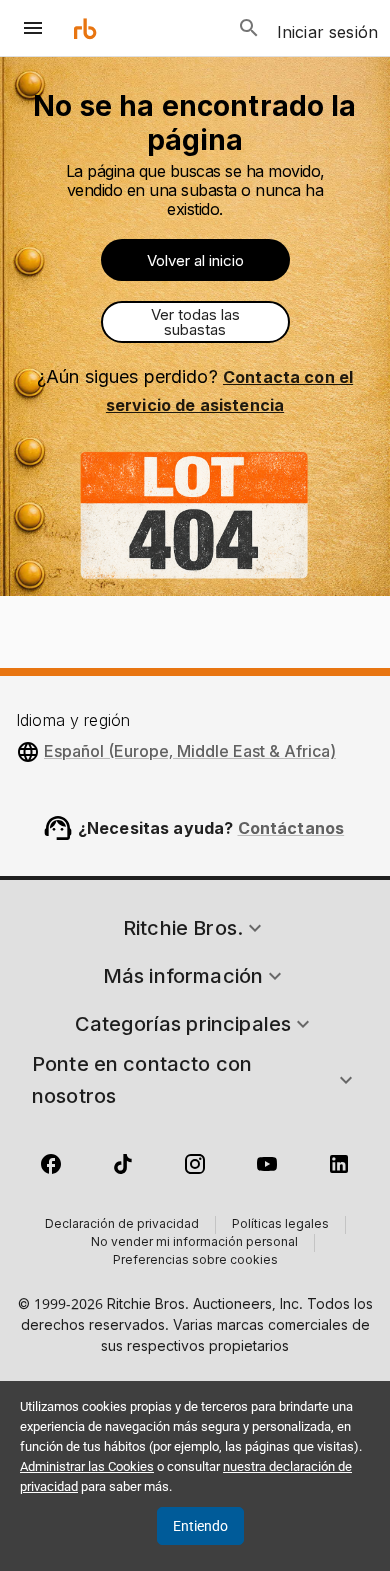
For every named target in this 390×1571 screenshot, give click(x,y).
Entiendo (200, 1526)
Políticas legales (280, 1225)
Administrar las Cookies (87, 1466)
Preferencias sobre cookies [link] (195, 1261)
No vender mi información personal (194, 1243)
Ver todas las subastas (195, 322)
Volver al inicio (195, 260)
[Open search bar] (249, 28)
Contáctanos (291, 828)
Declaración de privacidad (122, 1225)
